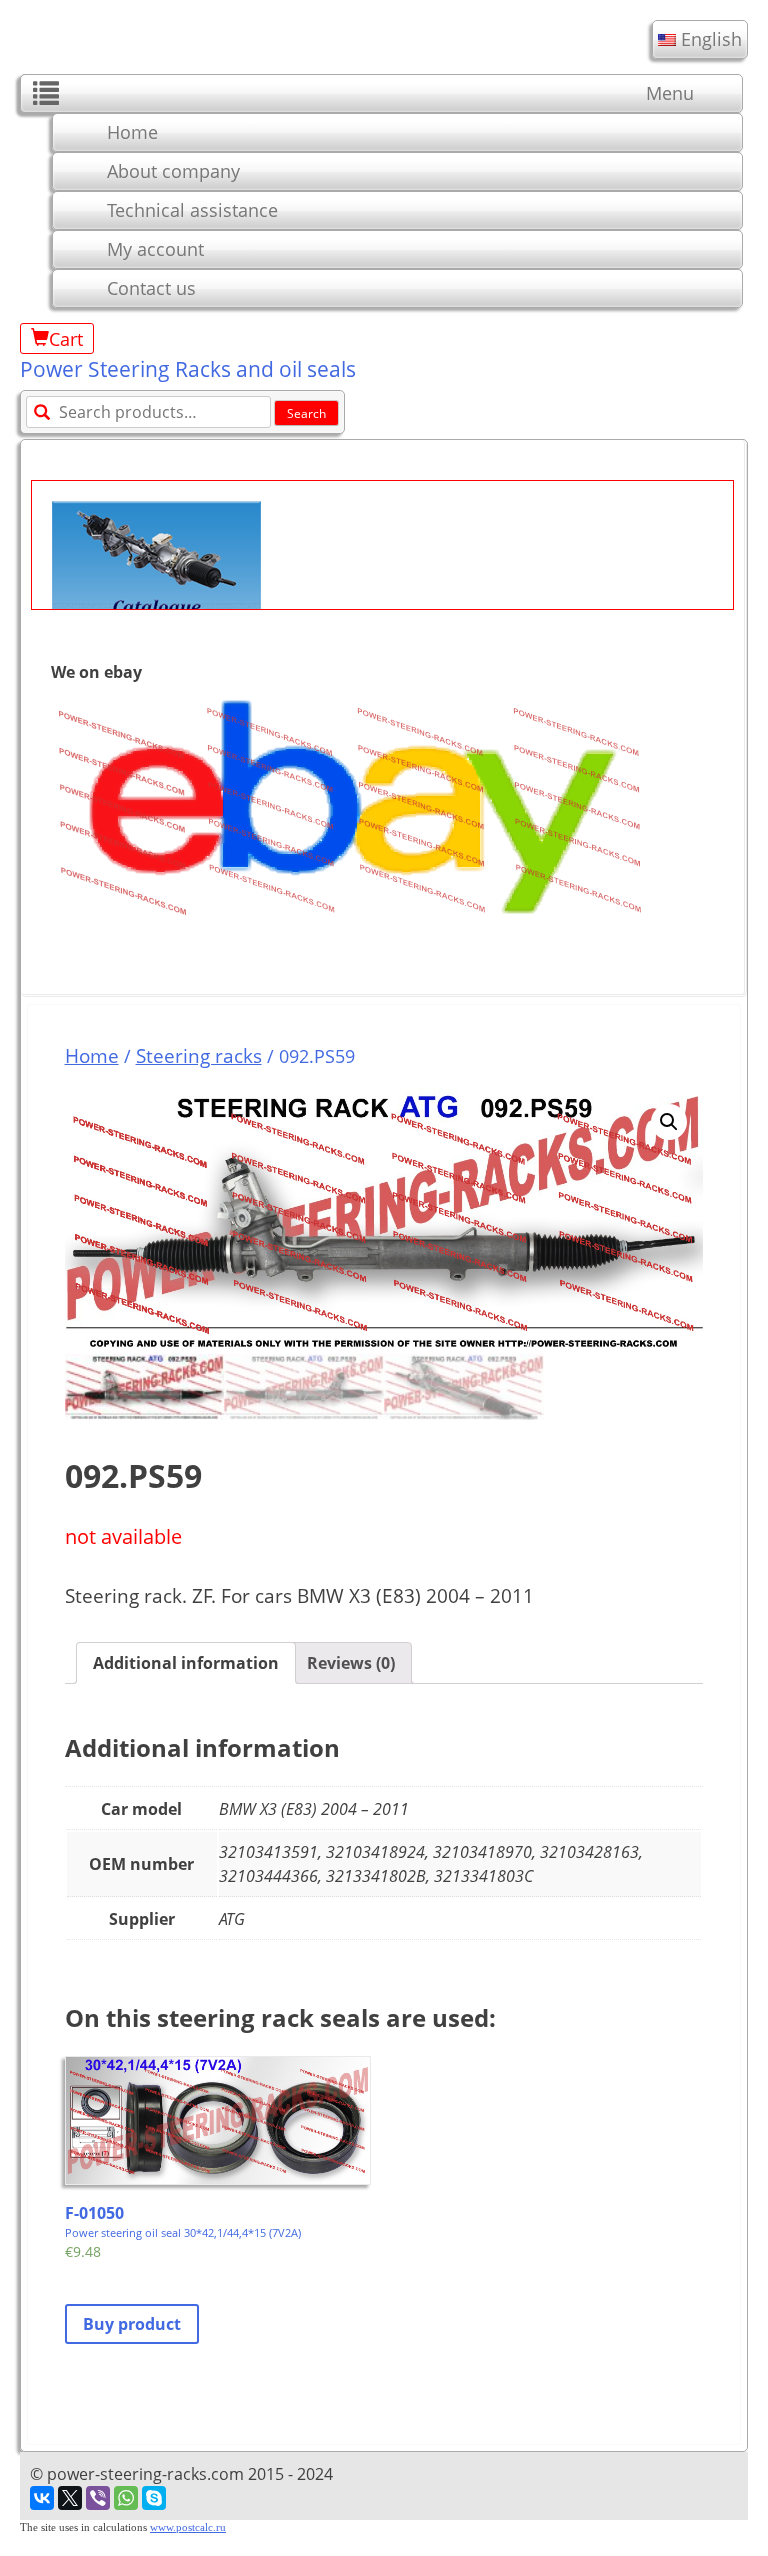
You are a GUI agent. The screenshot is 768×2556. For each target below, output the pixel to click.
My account (155, 249)
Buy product (132, 2324)
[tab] (186, 1663)
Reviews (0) (351, 1663)
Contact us (151, 288)
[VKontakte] (42, 2498)
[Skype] (154, 2498)
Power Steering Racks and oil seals (188, 369)
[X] (70, 2498)
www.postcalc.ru (188, 2527)
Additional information (186, 1663)
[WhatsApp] (126, 2498)
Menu (670, 93)
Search (306, 413)
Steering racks (199, 1055)
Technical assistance (192, 210)
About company (173, 171)
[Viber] (98, 2498)
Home (132, 132)
